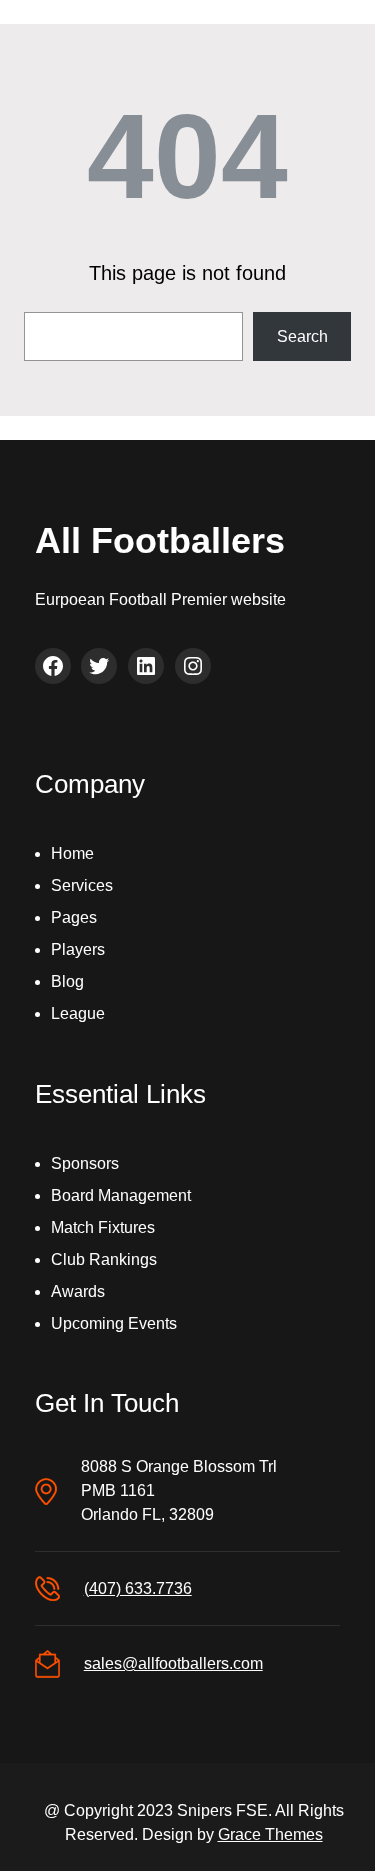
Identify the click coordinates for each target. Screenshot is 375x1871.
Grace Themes (270, 1834)
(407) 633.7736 (138, 1588)
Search (302, 336)
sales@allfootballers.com (173, 1663)
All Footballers (160, 540)
